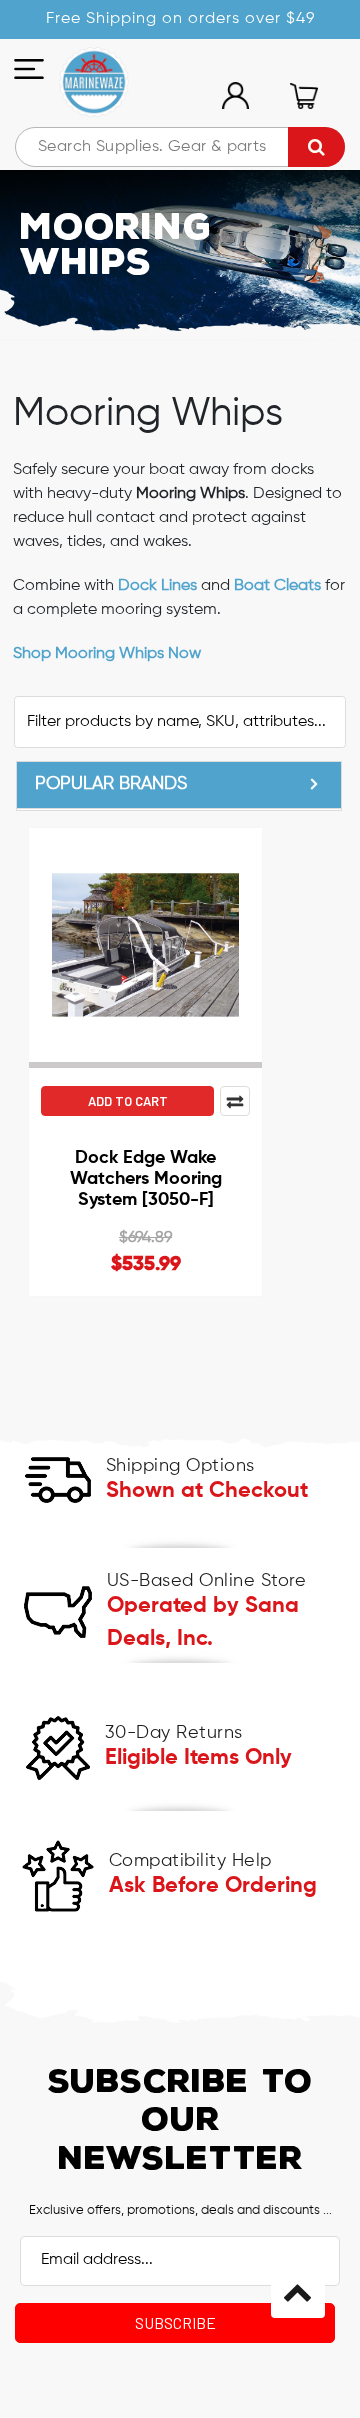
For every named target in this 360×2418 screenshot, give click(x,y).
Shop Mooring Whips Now (107, 654)
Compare (235, 1101)
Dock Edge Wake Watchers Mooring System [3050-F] (146, 1179)
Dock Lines (157, 586)
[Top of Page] (298, 2291)
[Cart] (303, 96)
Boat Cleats (277, 586)
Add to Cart (128, 1101)
